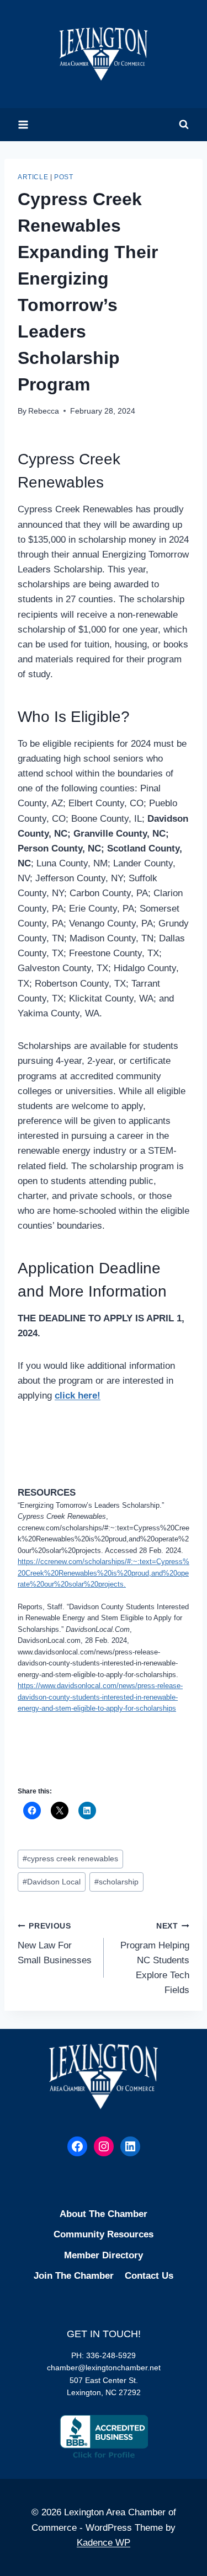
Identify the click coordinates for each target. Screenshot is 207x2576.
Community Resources (104, 2234)
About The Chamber (104, 2214)
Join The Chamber (74, 2276)
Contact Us (149, 2276)
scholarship (116, 1882)
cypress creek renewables (70, 1859)
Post (63, 177)
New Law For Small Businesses (55, 1944)
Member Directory (104, 2255)
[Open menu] (23, 124)
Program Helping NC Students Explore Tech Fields (155, 1959)
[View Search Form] (184, 125)
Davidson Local (52, 1882)
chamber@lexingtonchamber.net (104, 2368)
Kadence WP (104, 2543)
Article (33, 177)
